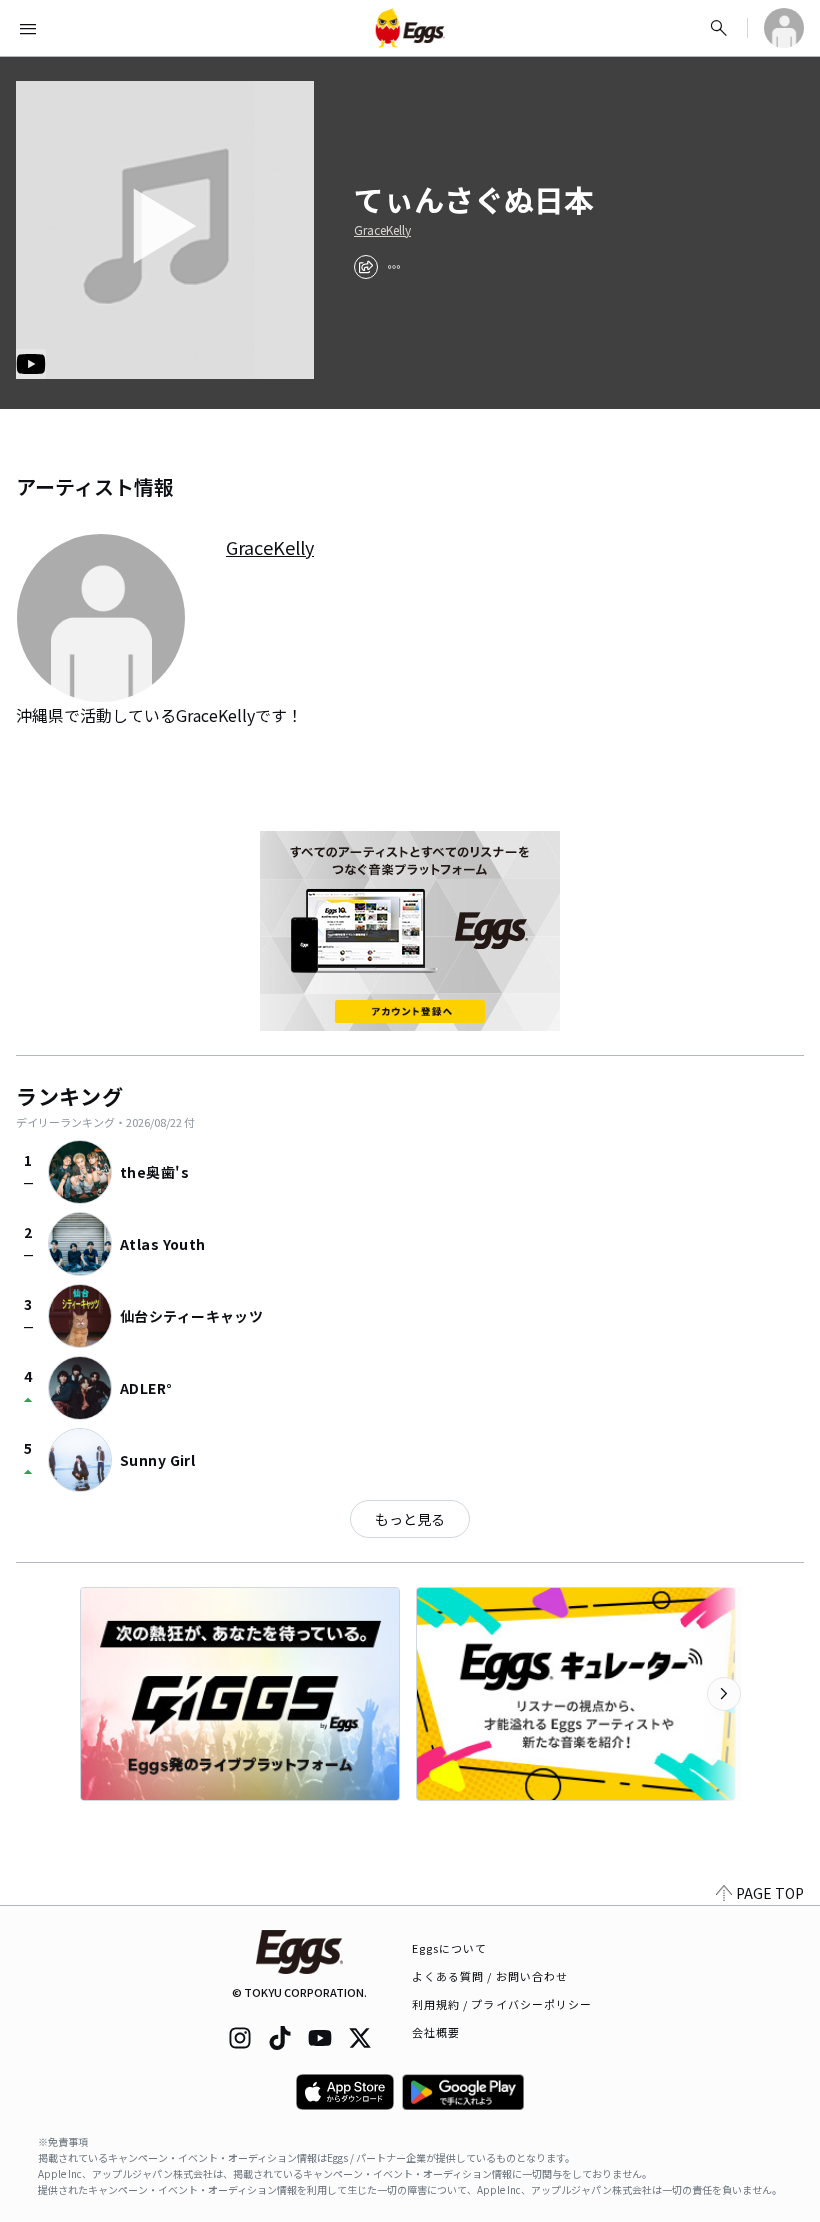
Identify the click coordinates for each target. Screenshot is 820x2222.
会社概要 (436, 2032)
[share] (366, 267)
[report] (394, 267)
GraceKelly (382, 230)
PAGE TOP (770, 1893)
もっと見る (410, 1519)
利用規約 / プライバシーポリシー (502, 2004)
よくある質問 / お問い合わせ (490, 1976)
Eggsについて (450, 1948)
